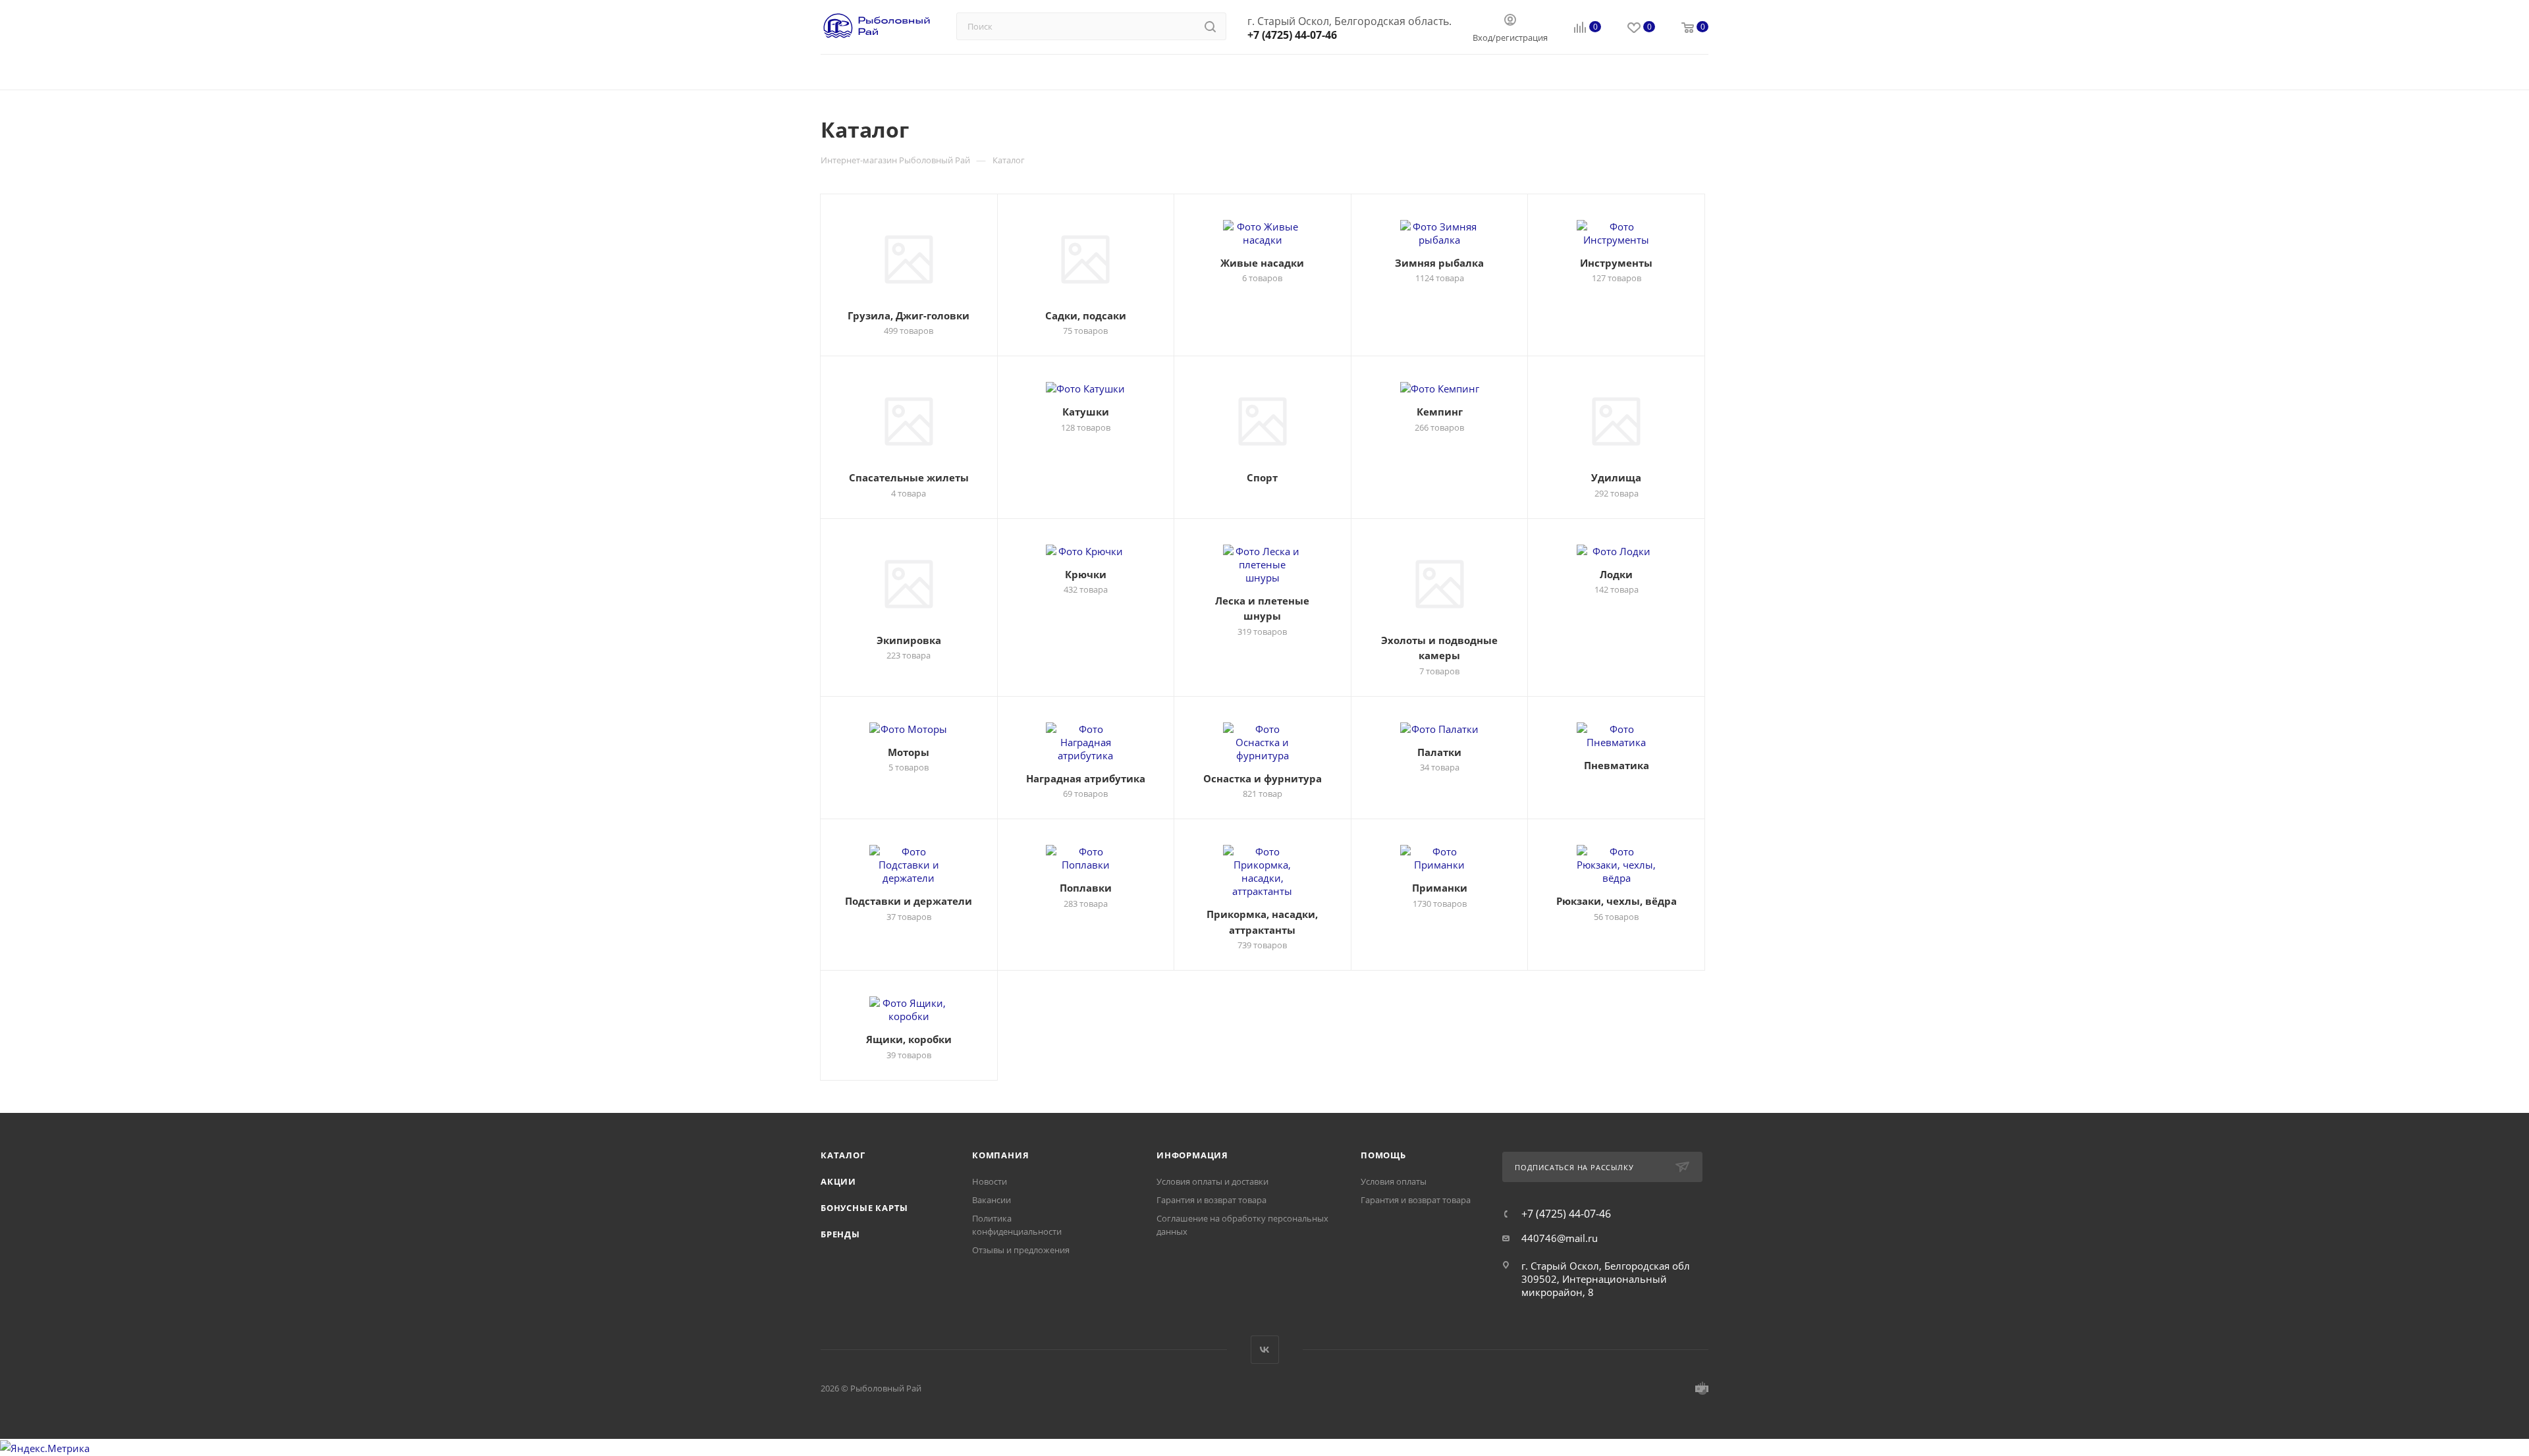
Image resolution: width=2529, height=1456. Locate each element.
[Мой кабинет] (1510, 21)
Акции (838, 1181)
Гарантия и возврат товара (1211, 1200)
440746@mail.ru (1560, 1238)
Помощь (1383, 1155)
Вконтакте (1265, 1350)
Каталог (843, 1155)
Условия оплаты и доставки (1212, 1181)
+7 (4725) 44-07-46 (1292, 35)
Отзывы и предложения (1021, 1250)
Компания (1000, 1155)
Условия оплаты (1394, 1181)
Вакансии (992, 1200)
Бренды (840, 1234)
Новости (990, 1181)
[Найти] (1210, 26)
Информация (1192, 1155)
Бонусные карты (864, 1208)
